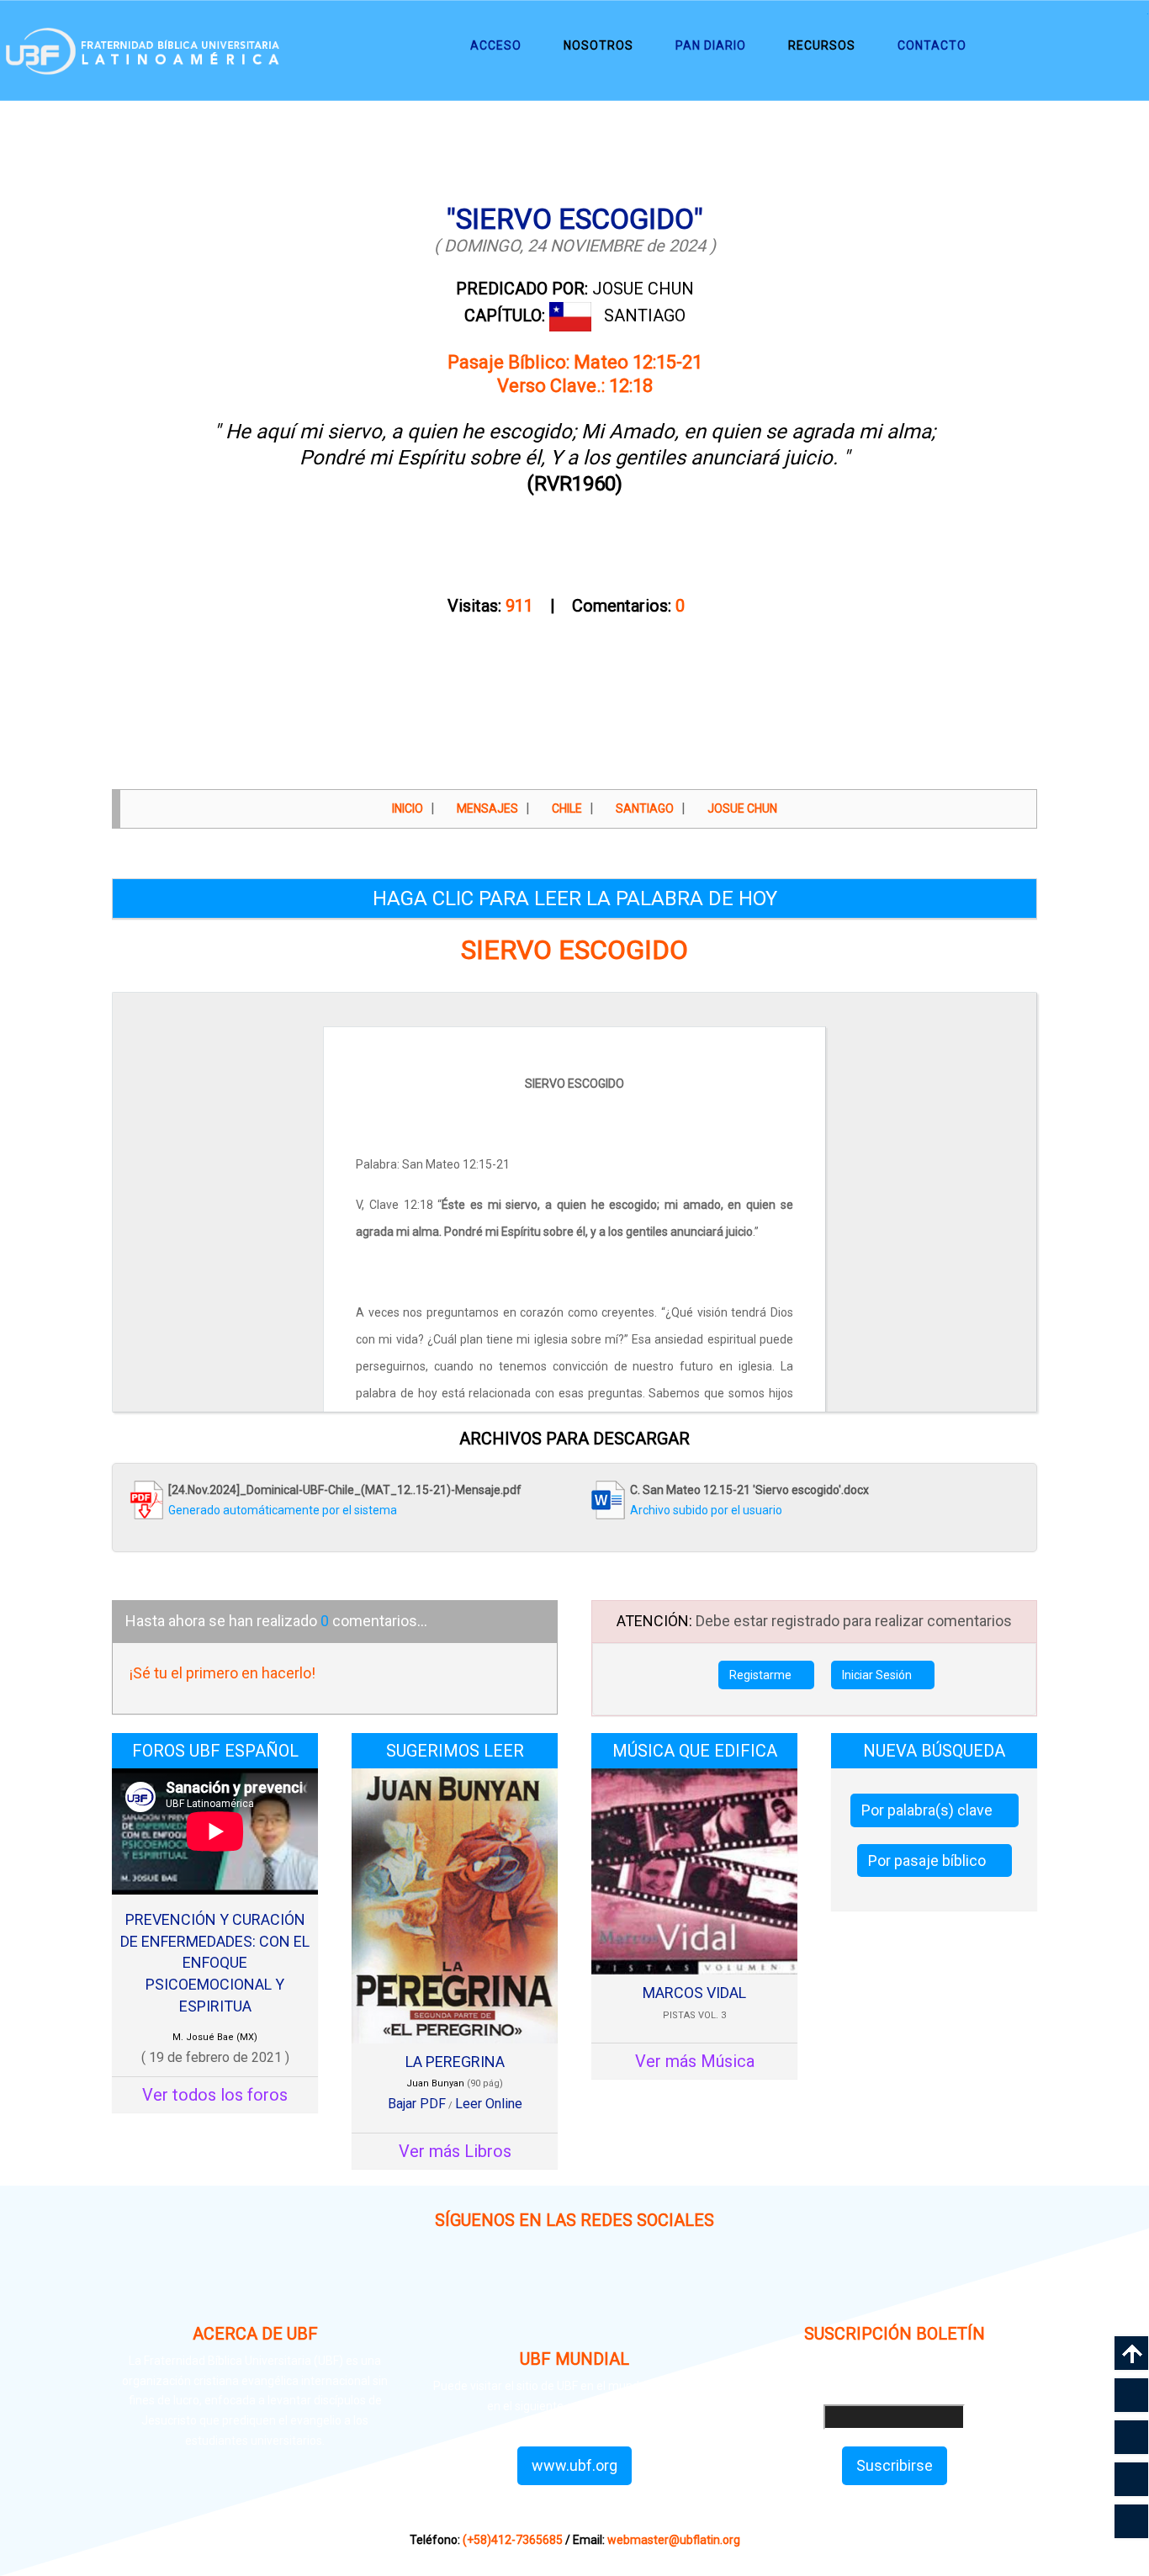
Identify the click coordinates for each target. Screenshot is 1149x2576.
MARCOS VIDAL (694, 1993)
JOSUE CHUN (575, 289)
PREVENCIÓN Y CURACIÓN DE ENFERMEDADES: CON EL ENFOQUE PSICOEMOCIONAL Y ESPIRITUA (215, 1963)
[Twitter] (614, 2288)
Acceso (496, 45)
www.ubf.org (574, 2465)
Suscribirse (895, 2465)
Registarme (762, 1675)
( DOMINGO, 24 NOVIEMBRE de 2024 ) (575, 246)
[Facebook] (535, 2288)
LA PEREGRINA (455, 2062)
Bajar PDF (417, 2104)
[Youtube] (694, 2288)
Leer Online (489, 2104)
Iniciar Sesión (878, 1675)
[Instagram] (455, 2288)
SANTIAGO (645, 315)
